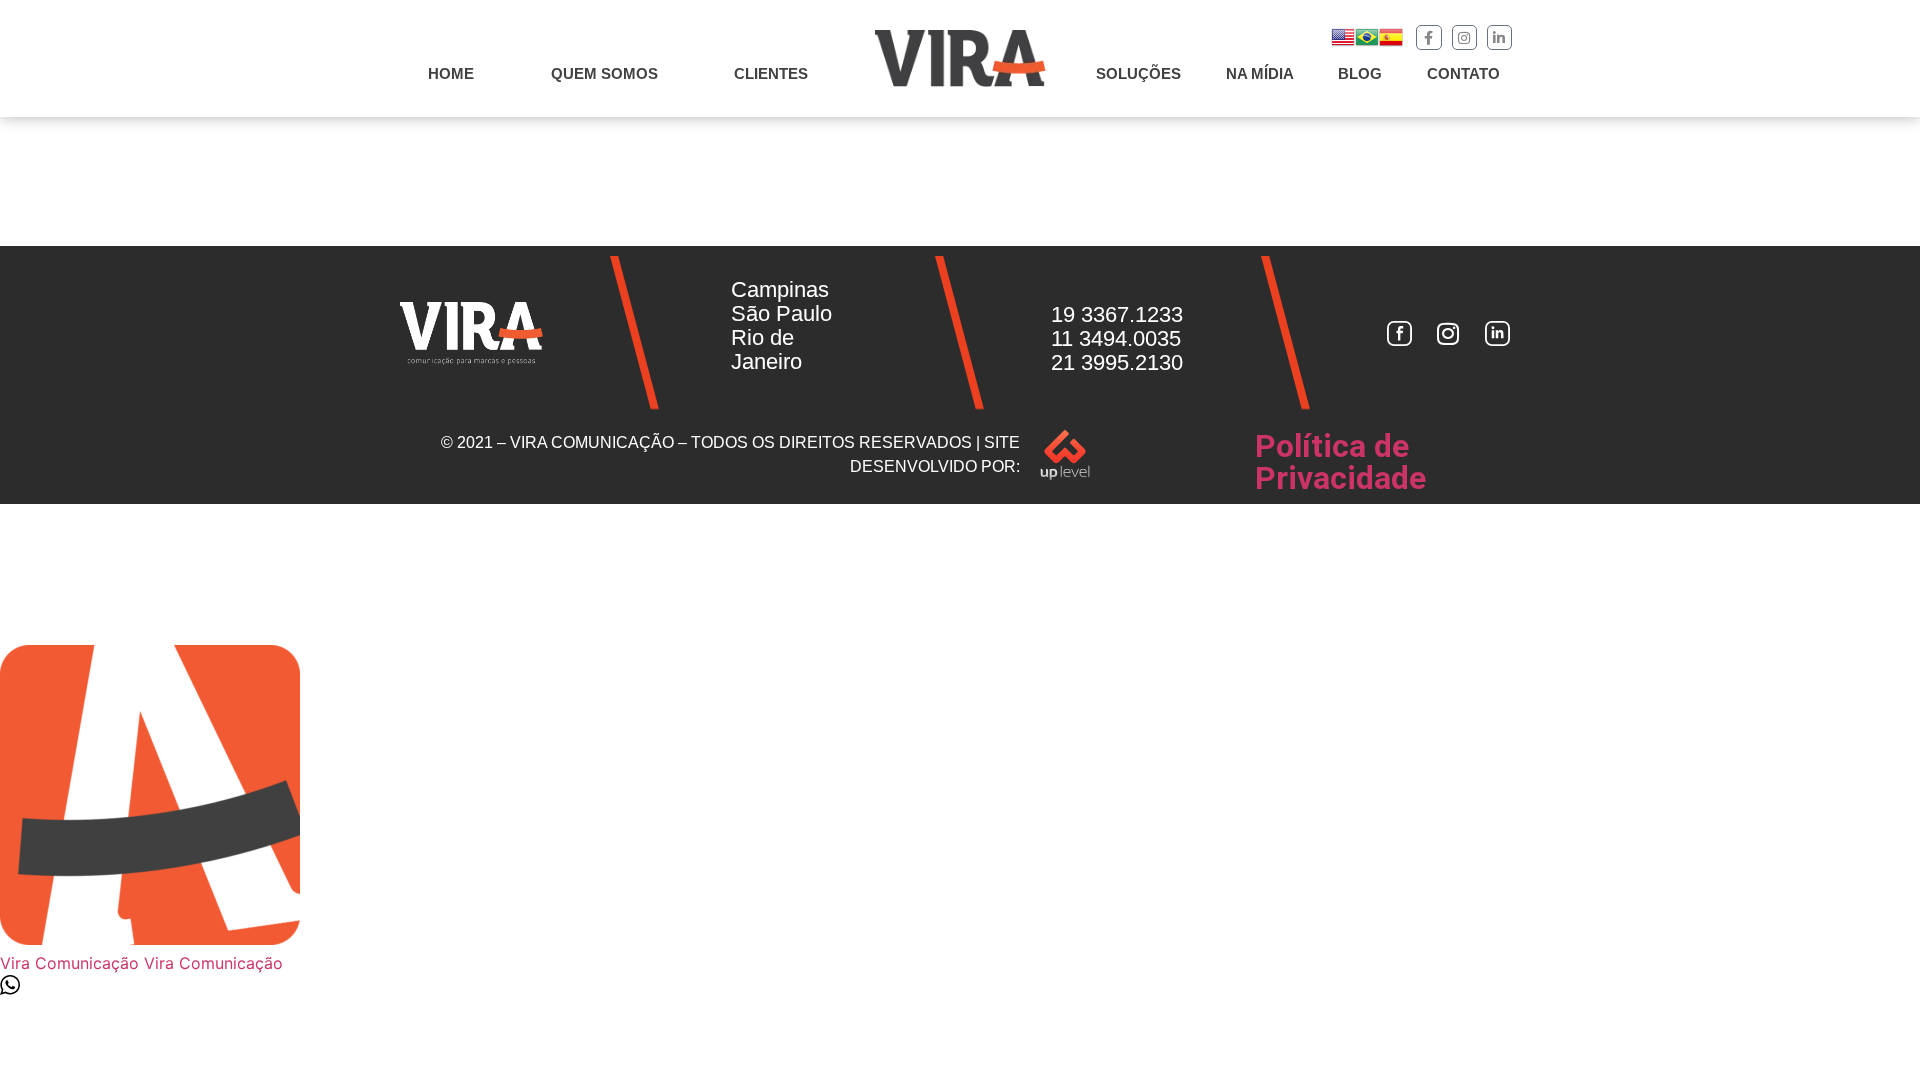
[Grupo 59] (1498, 333)
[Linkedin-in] (1499, 37)
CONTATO (1463, 73)
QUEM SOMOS (604, 73)
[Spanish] (1391, 43)
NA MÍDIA (1260, 73)
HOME (451, 73)
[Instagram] (1464, 37)
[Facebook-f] (1428, 37)
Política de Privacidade (1340, 462)
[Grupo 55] (1399, 333)
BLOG (1360, 73)
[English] (1343, 43)
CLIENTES (771, 73)
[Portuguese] (1367, 43)
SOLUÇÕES (1138, 73)
